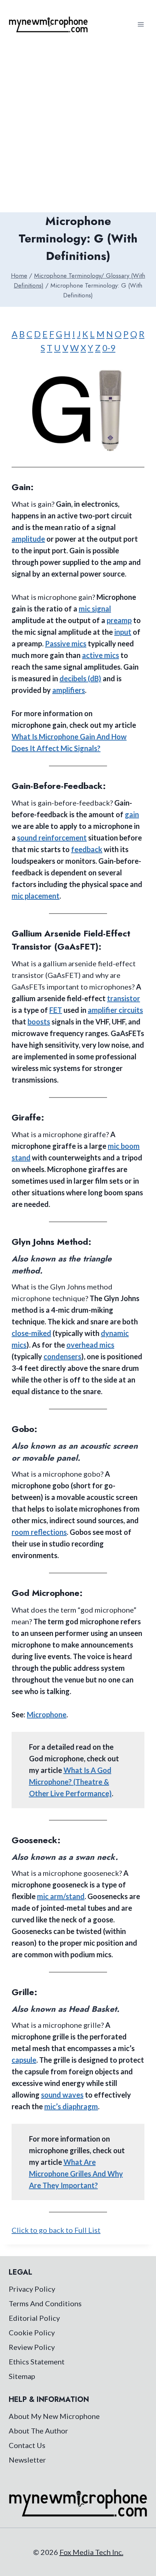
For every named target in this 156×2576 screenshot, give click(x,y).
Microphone (47, 1714)
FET (56, 1010)
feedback (87, 849)
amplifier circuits (115, 1010)
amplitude (28, 539)
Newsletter (27, 2460)
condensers (62, 1356)
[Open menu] (141, 24)
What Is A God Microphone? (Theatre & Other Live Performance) (70, 1782)
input (123, 632)
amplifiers (69, 690)
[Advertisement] (78, 131)
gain (132, 814)
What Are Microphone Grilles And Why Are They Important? (76, 2174)
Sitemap (22, 2376)
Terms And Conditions (45, 2303)
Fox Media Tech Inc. (91, 2552)
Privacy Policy (32, 2289)
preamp (119, 620)
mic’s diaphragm (71, 2106)
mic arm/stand (61, 1896)
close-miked (31, 1333)
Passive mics (66, 643)
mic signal (95, 609)
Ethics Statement (37, 2362)
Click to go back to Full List (56, 2230)
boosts (39, 1022)
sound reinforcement (52, 838)
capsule (24, 2060)
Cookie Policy (32, 2332)
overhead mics (90, 1345)
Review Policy (32, 2347)
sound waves (62, 2095)
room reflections (39, 1532)
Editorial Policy (34, 2318)
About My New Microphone (54, 2416)
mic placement (36, 896)
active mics (100, 655)
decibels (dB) (80, 678)
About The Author (38, 2431)
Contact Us (27, 2445)
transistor (124, 998)
